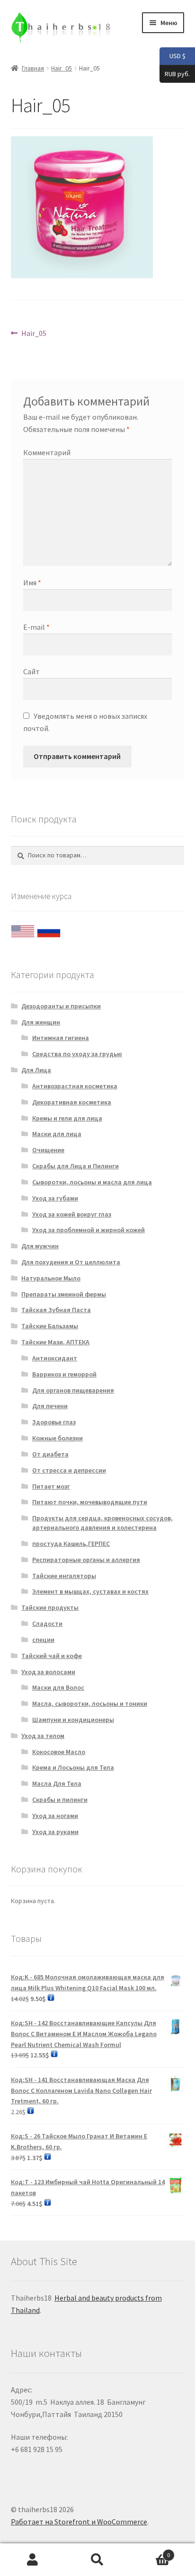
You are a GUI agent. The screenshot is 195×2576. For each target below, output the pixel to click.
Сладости (47, 1623)
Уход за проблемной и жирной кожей (89, 1230)
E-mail (36, 627)
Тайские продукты (50, 1607)
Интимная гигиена (61, 1038)
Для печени (50, 1406)
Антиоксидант (55, 1358)
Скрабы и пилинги (60, 1800)
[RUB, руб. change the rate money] (49, 929)
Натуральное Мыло (51, 1278)
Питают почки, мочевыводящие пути (90, 1502)
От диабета (50, 1454)
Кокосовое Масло (59, 1752)
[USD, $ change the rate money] (23, 929)
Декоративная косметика (72, 1102)
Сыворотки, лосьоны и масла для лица (92, 1182)
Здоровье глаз (54, 1422)
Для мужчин (40, 1246)
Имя (32, 582)
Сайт (31, 671)
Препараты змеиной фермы (64, 1294)
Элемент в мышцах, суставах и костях (90, 1591)
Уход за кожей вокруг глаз (72, 1214)
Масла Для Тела (57, 1783)
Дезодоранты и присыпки (61, 1006)
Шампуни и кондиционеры (73, 1720)
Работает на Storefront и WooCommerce (79, 2522)
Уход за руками (55, 1832)
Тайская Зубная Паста (56, 1310)
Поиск (97, 2560)
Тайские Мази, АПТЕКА (55, 1342)
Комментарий (47, 452)
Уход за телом (43, 1736)
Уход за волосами (48, 1672)
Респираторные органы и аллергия (86, 1560)
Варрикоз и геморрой (64, 1374)
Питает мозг (51, 1486)
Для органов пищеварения (73, 1390)
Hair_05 (62, 68)
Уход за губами (55, 1198)
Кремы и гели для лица (67, 1118)
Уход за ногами (55, 1816)
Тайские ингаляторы (64, 1576)
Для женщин (41, 1022)
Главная (33, 68)
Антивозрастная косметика (75, 1086)
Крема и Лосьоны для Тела (73, 1767)
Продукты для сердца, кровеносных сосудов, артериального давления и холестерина (102, 1523)
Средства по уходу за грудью (77, 1054)
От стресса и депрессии (69, 1470)
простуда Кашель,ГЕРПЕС (71, 1544)
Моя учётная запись (32, 2560)
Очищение (48, 1150)
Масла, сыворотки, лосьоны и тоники (90, 1703)
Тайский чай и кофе (52, 1656)
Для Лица (36, 1070)
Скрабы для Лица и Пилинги (75, 1166)
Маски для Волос (58, 1687)
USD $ (173, 56)
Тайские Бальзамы (50, 1326)
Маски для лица (57, 1134)
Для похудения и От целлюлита (71, 1262)
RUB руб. (175, 73)
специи (43, 1640)
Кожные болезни (58, 1438)
